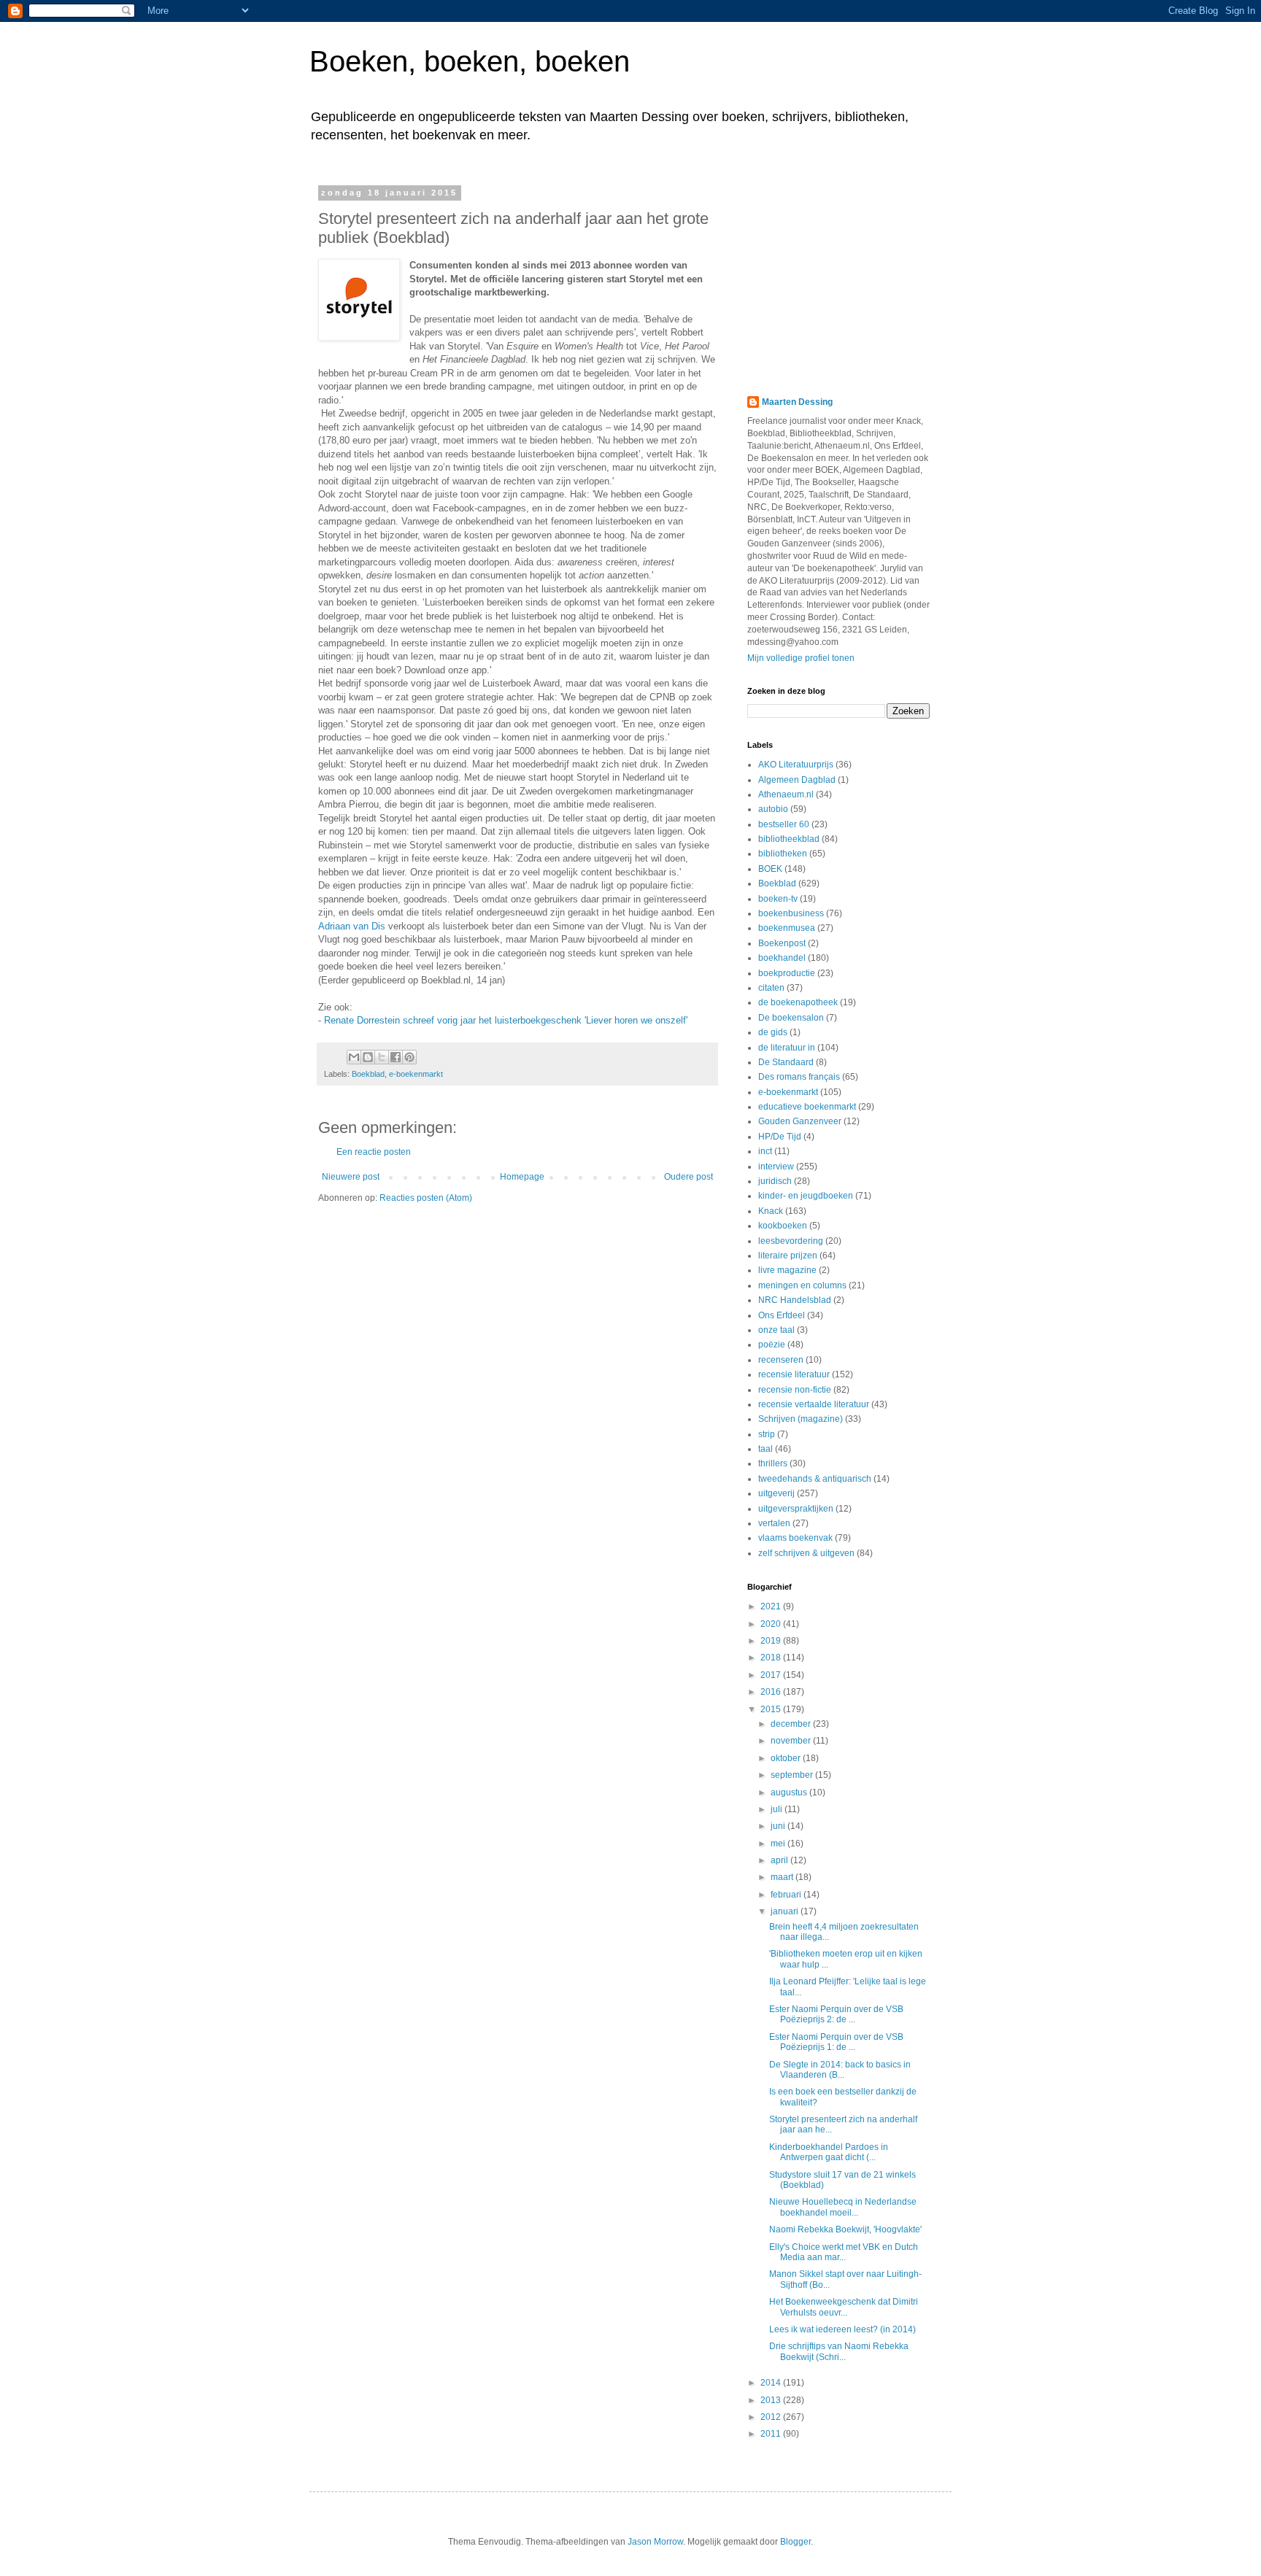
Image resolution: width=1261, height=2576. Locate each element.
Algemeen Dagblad (797, 780)
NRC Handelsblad (795, 1300)
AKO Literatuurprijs (796, 765)
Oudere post (689, 1177)
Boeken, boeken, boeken (470, 61)
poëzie (772, 1345)
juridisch (775, 1181)
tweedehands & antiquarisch (815, 1479)
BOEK (770, 869)
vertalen (774, 1523)
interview (776, 1167)
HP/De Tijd (780, 1137)
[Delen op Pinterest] (409, 1057)
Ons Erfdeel (782, 1315)
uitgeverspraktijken (796, 1509)
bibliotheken (783, 854)
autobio (773, 809)
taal (766, 1449)
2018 (772, 1658)
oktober (787, 1758)
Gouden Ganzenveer (800, 1121)
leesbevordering (791, 1241)
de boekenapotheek (798, 1002)
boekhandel (782, 958)
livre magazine (787, 1270)
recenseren (781, 1360)
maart (783, 1877)
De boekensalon (791, 1018)
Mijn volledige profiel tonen (801, 658)
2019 (772, 1641)
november (792, 1741)
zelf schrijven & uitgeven (806, 1553)
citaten (771, 988)
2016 (772, 1692)
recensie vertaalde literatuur (814, 1404)
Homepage (522, 1177)
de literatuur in (787, 1048)
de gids (773, 1032)
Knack (771, 1211)
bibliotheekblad (789, 839)
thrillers (773, 1463)
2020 (772, 1624)
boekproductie (787, 973)
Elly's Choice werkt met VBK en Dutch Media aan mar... (844, 2252)
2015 (772, 1709)
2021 (772, 1606)
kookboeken (783, 1226)
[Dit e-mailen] (354, 1057)
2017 (772, 1675)
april (780, 1860)
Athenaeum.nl (786, 794)
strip (767, 1434)
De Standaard (786, 1062)
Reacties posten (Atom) (426, 1198)
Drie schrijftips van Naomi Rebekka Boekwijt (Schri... (839, 2351)
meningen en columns (802, 1285)
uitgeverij (776, 1493)
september (793, 1775)
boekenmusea (787, 928)
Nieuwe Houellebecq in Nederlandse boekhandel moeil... (843, 2207)
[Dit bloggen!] (368, 1057)
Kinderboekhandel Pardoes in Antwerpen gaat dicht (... (829, 2152)
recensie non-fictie (795, 1390)
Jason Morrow (655, 2542)
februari (787, 1895)
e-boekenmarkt (416, 1074)
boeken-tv (778, 899)
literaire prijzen (788, 1256)
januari (786, 1911)
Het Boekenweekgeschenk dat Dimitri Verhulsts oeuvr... (844, 2307)
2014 (772, 2383)
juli (778, 1809)
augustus (790, 1792)
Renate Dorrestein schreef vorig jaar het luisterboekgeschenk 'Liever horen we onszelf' (506, 1020)
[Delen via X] (382, 1057)
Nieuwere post (351, 1177)
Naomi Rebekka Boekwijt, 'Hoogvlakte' (845, 2229)
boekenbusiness (791, 913)
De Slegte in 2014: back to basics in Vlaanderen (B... (840, 2070)
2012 (772, 2417)
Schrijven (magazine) (801, 1419)
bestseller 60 (784, 824)
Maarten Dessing (797, 402)
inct (765, 1151)
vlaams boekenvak (795, 1538)
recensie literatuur (794, 1374)
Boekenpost (782, 943)
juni (779, 1826)
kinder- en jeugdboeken (806, 1196)
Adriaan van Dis (352, 926)
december (792, 1724)
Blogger (795, 2542)
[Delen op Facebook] (396, 1057)
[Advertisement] (838, 279)
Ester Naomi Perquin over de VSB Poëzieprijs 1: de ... (836, 2042)
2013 (772, 2400)
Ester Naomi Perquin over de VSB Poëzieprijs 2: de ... (836, 2014)
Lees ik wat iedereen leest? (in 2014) (842, 2329)
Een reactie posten (374, 1152)
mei (779, 1844)
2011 (772, 2434)
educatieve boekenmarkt (807, 1107)
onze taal (776, 1330)
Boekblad (368, 1074)
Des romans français (799, 1077)
